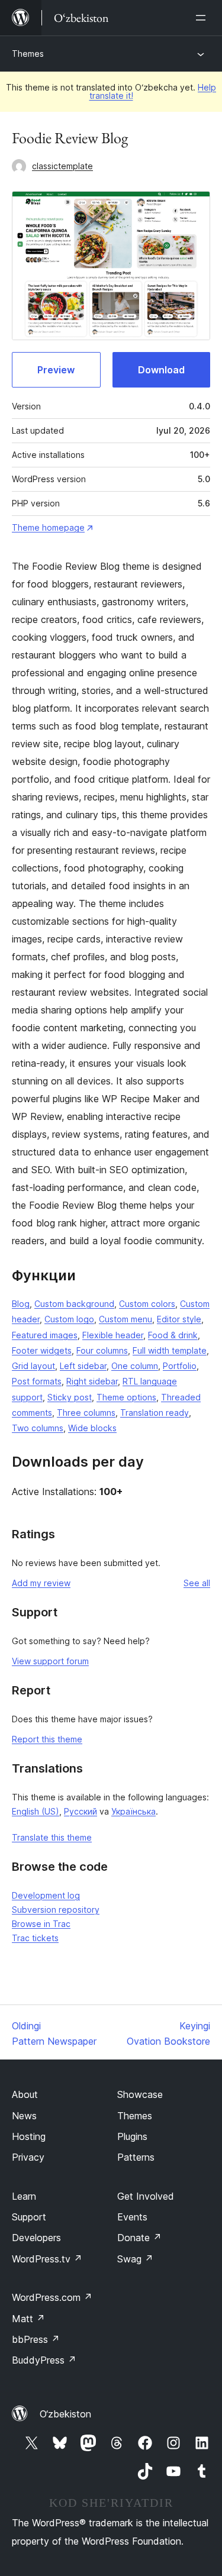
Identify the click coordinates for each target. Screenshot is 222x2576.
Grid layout (33, 1366)
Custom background (74, 1304)
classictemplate (62, 166)
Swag (135, 2259)
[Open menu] (203, 18)
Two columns (38, 1428)
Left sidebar (83, 1366)
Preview (56, 370)
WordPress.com (52, 2297)
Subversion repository (56, 1910)
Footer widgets (42, 1350)
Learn (24, 2196)
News (24, 2116)
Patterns (136, 2157)
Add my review (41, 1583)
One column (135, 1366)
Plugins (132, 2136)
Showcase (140, 2094)
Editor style (179, 1319)
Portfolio (180, 1366)
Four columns (102, 1350)
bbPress (36, 2339)
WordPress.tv (47, 2259)
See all (197, 1583)
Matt (28, 2319)
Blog (21, 1304)
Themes (28, 54)
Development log (46, 1895)
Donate (139, 2238)
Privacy (28, 2157)
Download (161, 370)
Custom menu (126, 1319)
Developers (36, 2238)
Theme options (126, 1397)
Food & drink (173, 1335)
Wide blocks (92, 1428)
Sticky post (70, 1397)
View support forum (50, 1661)
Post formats (37, 1381)
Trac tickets (35, 1938)
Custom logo (69, 1319)
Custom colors (147, 1304)
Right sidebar (92, 1381)
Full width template (170, 1350)
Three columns (86, 1413)
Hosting (29, 2136)
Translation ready (155, 1413)
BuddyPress (44, 2360)
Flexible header (113, 1335)
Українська (133, 1811)
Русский (81, 1811)
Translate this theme (52, 1837)
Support (29, 2217)
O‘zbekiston (65, 2414)
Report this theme (47, 1739)
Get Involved (146, 2196)
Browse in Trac (41, 1924)
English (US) (36, 1811)
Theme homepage (48, 527)
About (25, 2094)
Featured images (45, 1335)
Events (132, 2217)
